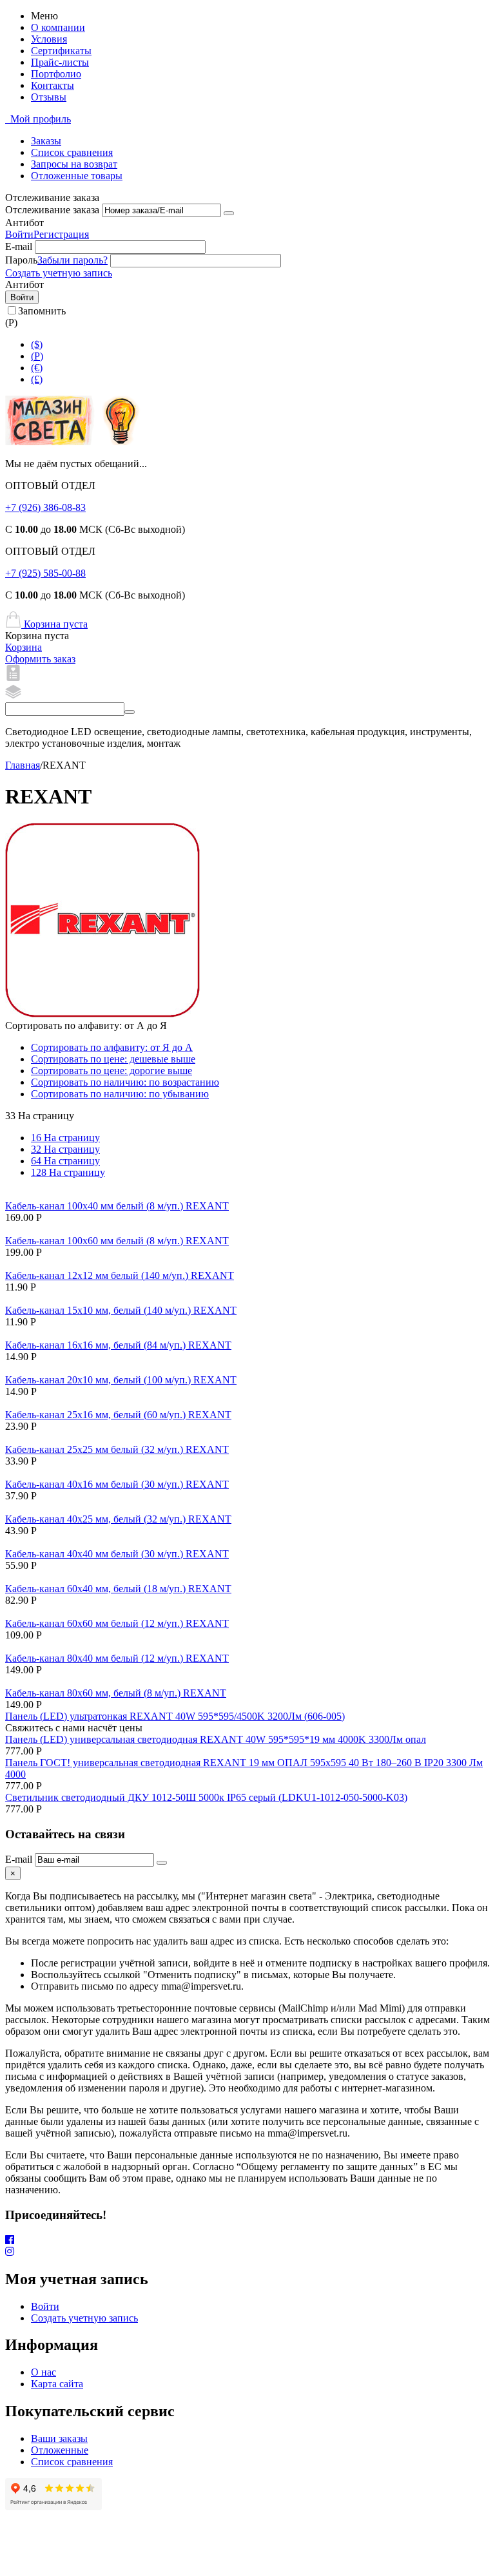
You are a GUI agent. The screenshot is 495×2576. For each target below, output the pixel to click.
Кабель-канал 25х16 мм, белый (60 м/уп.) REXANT (118, 1415)
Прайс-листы (60, 62)
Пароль (21, 260)
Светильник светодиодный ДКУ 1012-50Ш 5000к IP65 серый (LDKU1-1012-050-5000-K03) (206, 1797)
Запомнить (42, 311)
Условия (49, 39)
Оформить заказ (40, 659)
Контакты (53, 85)
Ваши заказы (59, 2438)
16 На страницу (65, 1138)
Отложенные (60, 2450)
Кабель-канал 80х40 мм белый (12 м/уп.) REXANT (117, 1658)
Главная (23, 765)
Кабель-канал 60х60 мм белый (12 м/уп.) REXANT (117, 1623)
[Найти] (130, 712)
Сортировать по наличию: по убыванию (120, 1094)
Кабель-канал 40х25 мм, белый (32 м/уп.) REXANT (118, 1519)
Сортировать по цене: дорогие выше (112, 1071)
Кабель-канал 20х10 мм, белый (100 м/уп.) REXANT (121, 1380)
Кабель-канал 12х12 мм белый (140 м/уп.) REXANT (120, 1275)
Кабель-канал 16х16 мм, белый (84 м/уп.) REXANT (118, 1345)
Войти (19, 234)
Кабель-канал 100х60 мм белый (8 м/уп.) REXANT (117, 1241)
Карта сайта (57, 2384)
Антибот (24, 223)
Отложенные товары (77, 176)
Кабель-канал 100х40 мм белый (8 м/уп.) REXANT (117, 1206)
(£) (37, 379)
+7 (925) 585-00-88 (45, 573)
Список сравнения (72, 152)
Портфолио (56, 74)
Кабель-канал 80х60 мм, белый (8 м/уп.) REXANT (116, 1693)
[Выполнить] (229, 213)
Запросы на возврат (74, 164)
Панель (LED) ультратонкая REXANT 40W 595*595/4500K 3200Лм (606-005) (175, 1716)
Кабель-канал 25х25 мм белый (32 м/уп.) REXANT (117, 1449)
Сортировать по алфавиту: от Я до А (112, 1047)
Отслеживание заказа (52, 210)
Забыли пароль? (73, 260)
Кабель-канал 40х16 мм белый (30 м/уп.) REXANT (117, 1484)
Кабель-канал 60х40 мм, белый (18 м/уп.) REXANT (118, 1589)
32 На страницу (65, 1149)
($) (37, 344)
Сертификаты (61, 51)
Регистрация (61, 234)
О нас (44, 2372)
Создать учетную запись (59, 273)
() (37, 356)
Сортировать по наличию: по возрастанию (125, 1082)
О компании (58, 27)
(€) (37, 368)
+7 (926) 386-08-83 (45, 507)
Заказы (46, 141)
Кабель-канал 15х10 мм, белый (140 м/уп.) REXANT (121, 1310)
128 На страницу (68, 1172)
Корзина (24, 647)
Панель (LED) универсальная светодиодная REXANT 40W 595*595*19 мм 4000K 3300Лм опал (216, 1739)
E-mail (19, 246)
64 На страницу (65, 1161)
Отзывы (49, 97)
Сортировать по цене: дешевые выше (113, 1059)
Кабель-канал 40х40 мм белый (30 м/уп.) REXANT (117, 1554)
